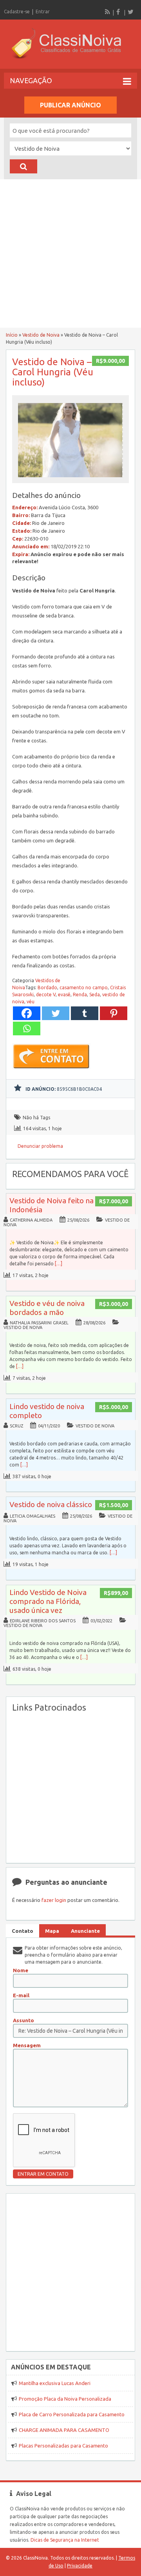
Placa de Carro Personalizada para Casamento (72, 2414)
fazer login (54, 1900)
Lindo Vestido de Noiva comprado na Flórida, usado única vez (48, 1601)
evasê (64, 995)
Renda (80, 995)
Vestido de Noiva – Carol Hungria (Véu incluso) (53, 372)
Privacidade (80, 2566)
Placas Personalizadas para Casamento (63, 2446)
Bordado (47, 987)
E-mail (21, 1995)
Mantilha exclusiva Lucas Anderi (55, 2383)
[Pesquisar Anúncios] (23, 166)
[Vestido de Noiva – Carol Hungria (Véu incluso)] (70, 479)
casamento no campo (84, 987)
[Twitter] (130, 12)
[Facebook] (119, 12)
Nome (21, 1970)
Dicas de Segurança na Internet (65, 2540)
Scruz (16, 1426)
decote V (46, 995)
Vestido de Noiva (41, 335)
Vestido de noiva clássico (51, 1504)
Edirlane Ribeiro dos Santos (43, 1621)
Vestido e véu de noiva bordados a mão (47, 1308)
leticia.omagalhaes (33, 1516)
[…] (59, 1264)
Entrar (43, 12)
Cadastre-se (17, 12)
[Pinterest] (114, 1013)
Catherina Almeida (31, 1220)
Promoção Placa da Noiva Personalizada (65, 2399)
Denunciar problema (40, 1146)
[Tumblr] (85, 1013)
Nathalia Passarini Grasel (39, 1323)
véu (31, 1002)
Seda (95, 995)
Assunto (23, 2020)
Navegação (31, 80)
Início (12, 335)
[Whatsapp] (27, 1028)
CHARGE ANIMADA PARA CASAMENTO (64, 2430)
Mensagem (27, 2045)
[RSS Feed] (108, 12)
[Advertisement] (70, 253)
